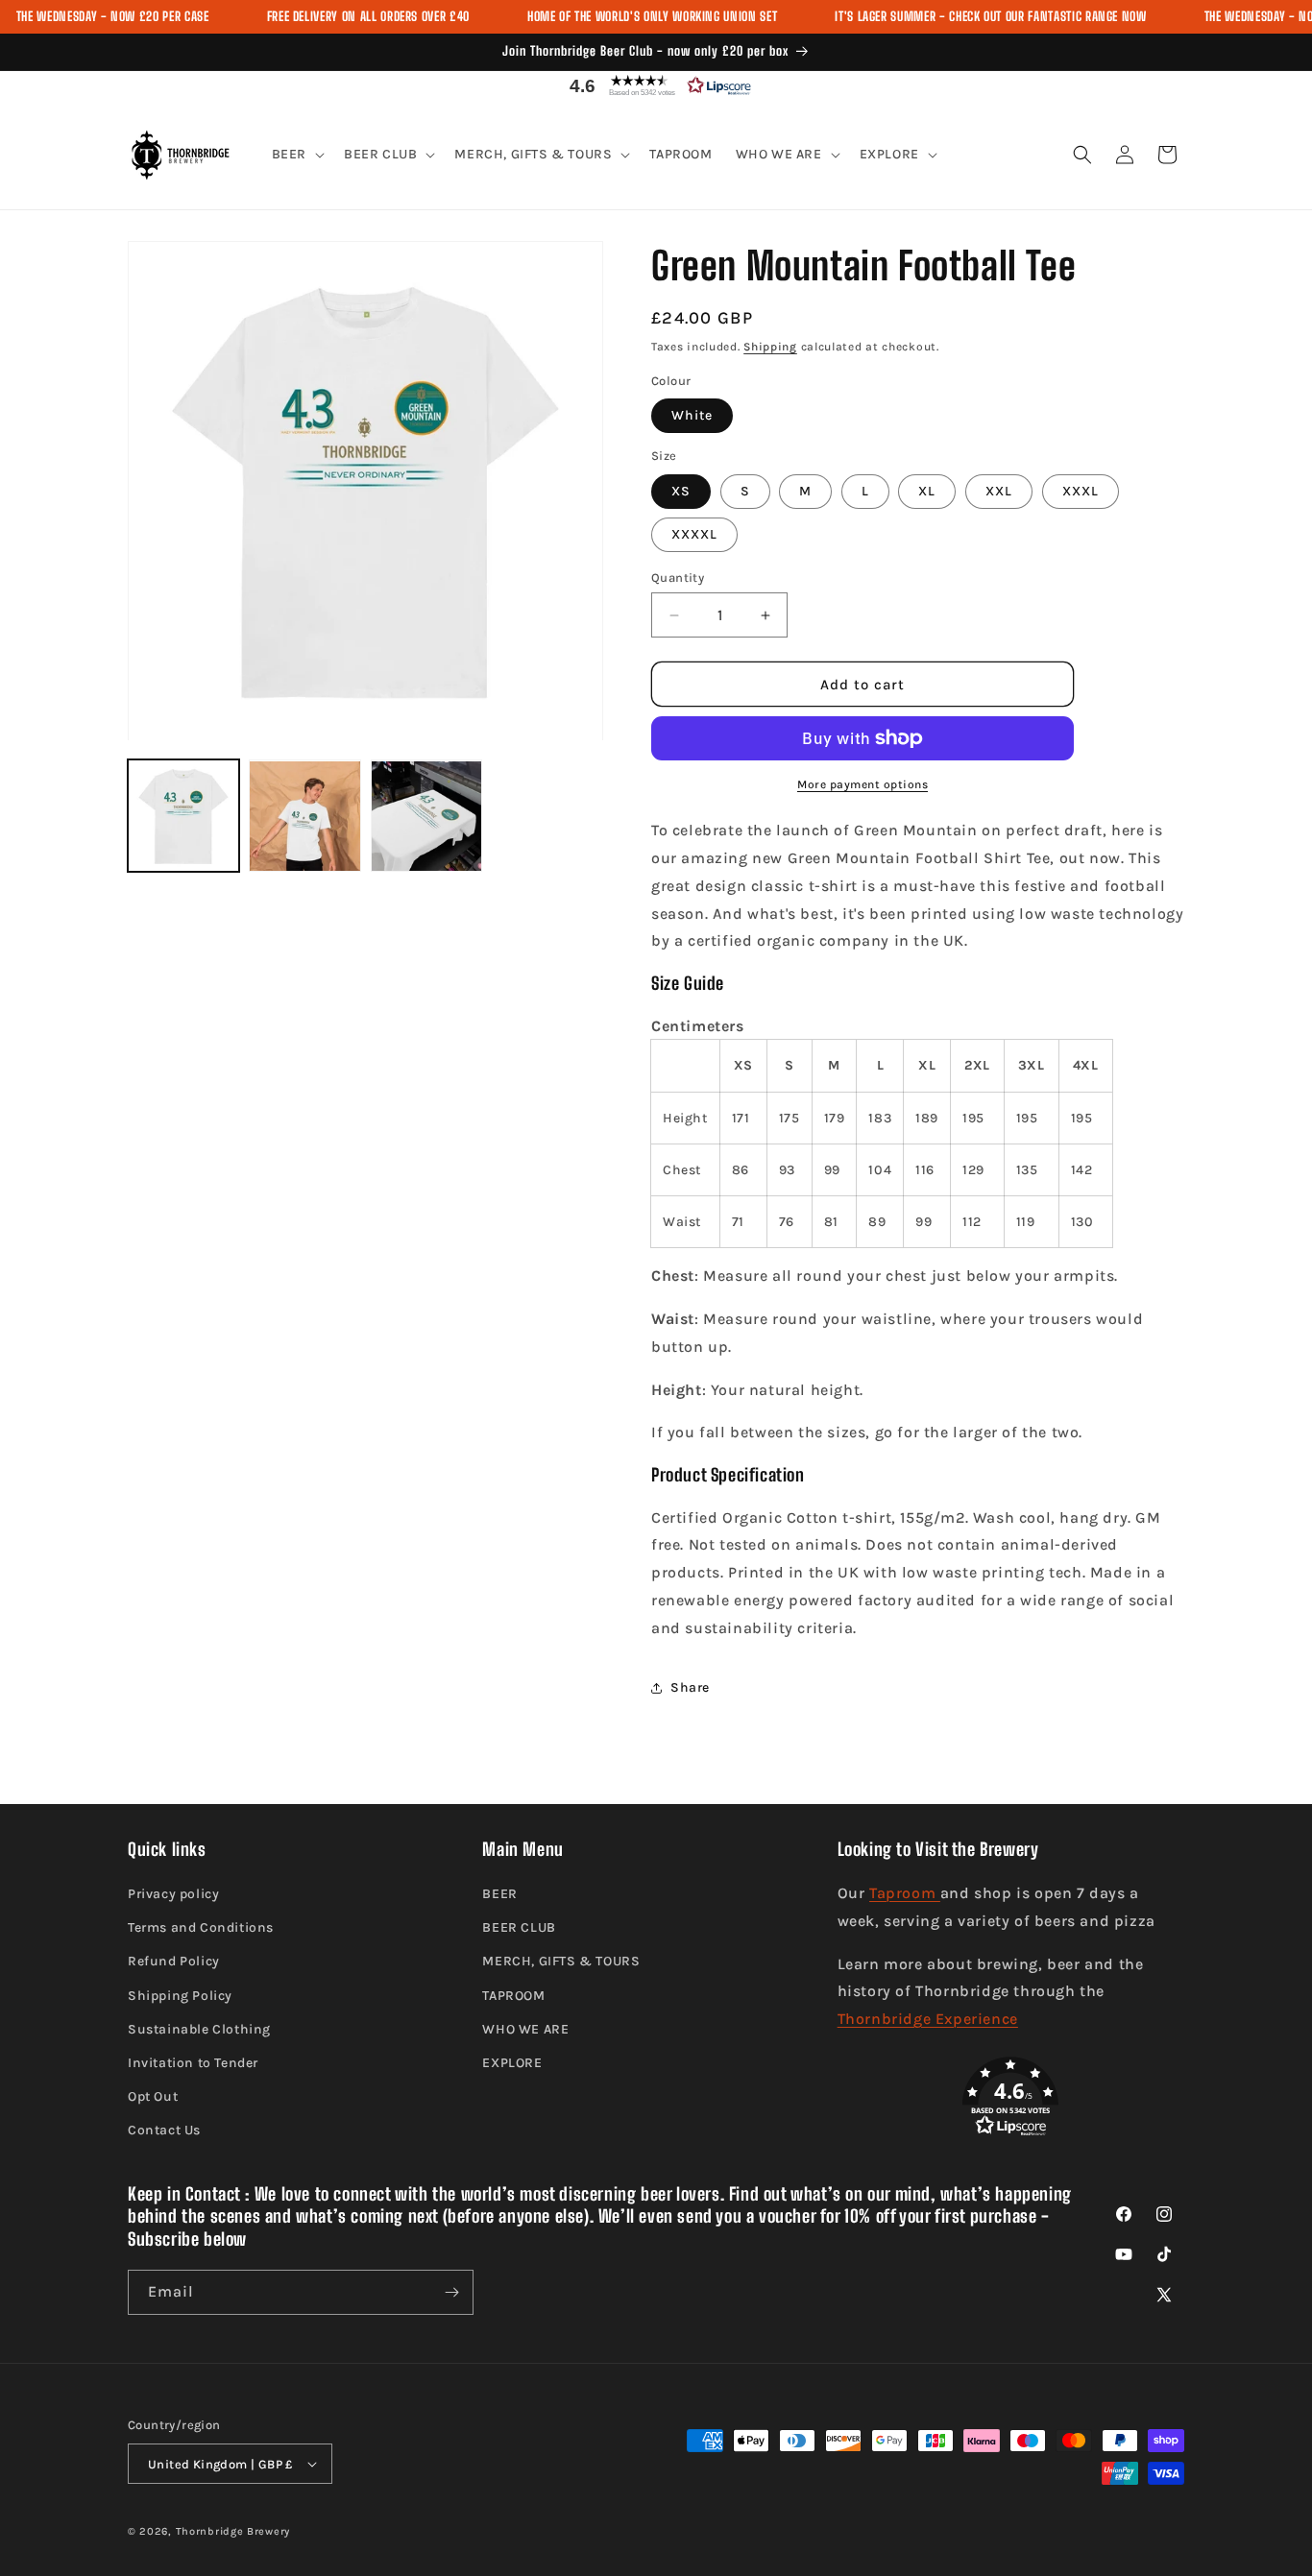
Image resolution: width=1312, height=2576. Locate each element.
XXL (999, 491)
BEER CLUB (519, 1927)
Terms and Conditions (201, 1927)
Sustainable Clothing (199, 2029)
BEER (499, 1894)
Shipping (770, 347)
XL (927, 491)
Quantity (678, 578)
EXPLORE (512, 2063)
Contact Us (164, 2130)
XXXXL (694, 534)
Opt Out (153, 2096)
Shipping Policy (180, 1996)
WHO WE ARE (525, 2029)
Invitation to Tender (193, 2063)
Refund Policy (174, 1961)
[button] (656, 85)
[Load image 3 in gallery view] (426, 816)
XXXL (1081, 491)
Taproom (905, 1893)
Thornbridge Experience (928, 2019)
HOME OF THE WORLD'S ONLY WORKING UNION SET (652, 16)
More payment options (863, 784)
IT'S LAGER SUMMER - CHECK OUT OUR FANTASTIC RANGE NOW (990, 16)
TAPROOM (513, 1996)
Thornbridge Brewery (233, 2531)
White (692, 415)
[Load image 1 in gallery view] (183, 816)
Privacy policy (173, 1894)
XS (681, 491)
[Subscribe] (451, 2292)
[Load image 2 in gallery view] (304, 816)
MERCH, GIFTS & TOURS (561, 1961)
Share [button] (690, 1687)
